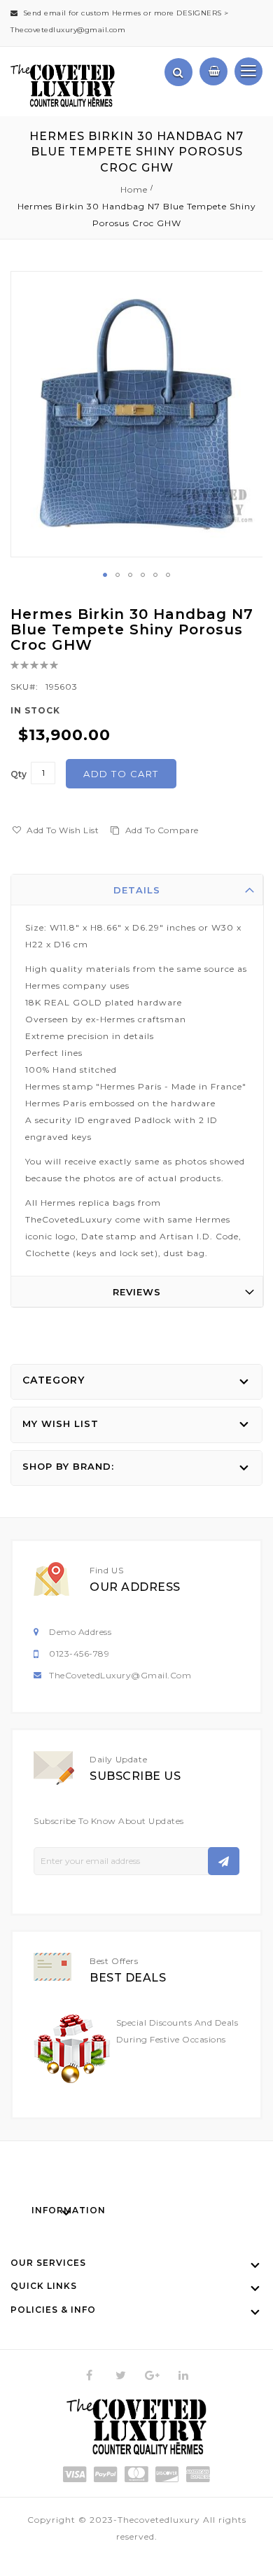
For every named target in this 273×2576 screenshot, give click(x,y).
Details (137, 890)
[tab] (137, 890)
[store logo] (63, 86)
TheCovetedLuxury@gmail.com (120, 1675)
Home (134, 189)
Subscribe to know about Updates (109, 1821)
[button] (105, 575)
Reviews (137, 1292)
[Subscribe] (224, 1861)
